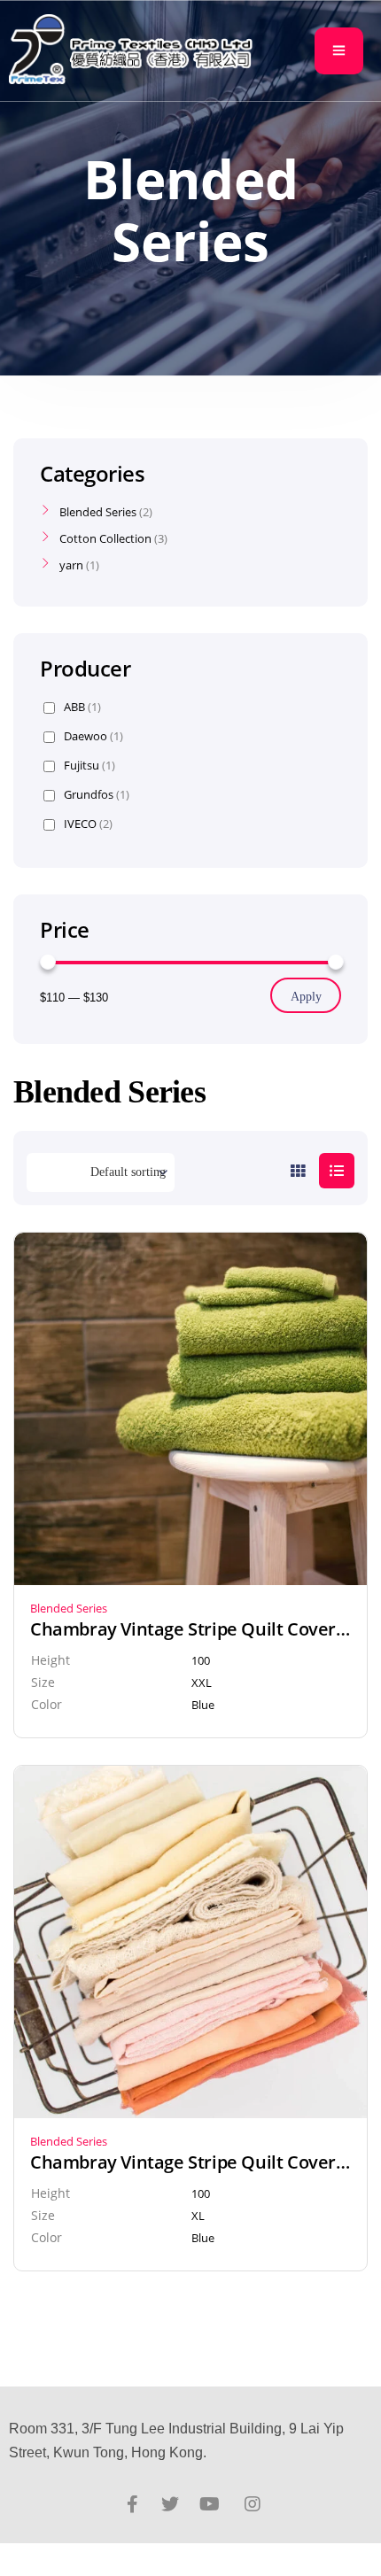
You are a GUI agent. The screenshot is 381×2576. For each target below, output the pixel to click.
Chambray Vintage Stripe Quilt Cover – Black (190, 1629)
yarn (71, 565)
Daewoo (93, 736)
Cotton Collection (105, 538)
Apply (306, 997)
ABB (82, 707)
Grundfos (97, 795)
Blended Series (69, 1608)
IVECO (88, 824)
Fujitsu (89, 766)
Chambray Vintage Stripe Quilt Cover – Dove (190, 2162)
